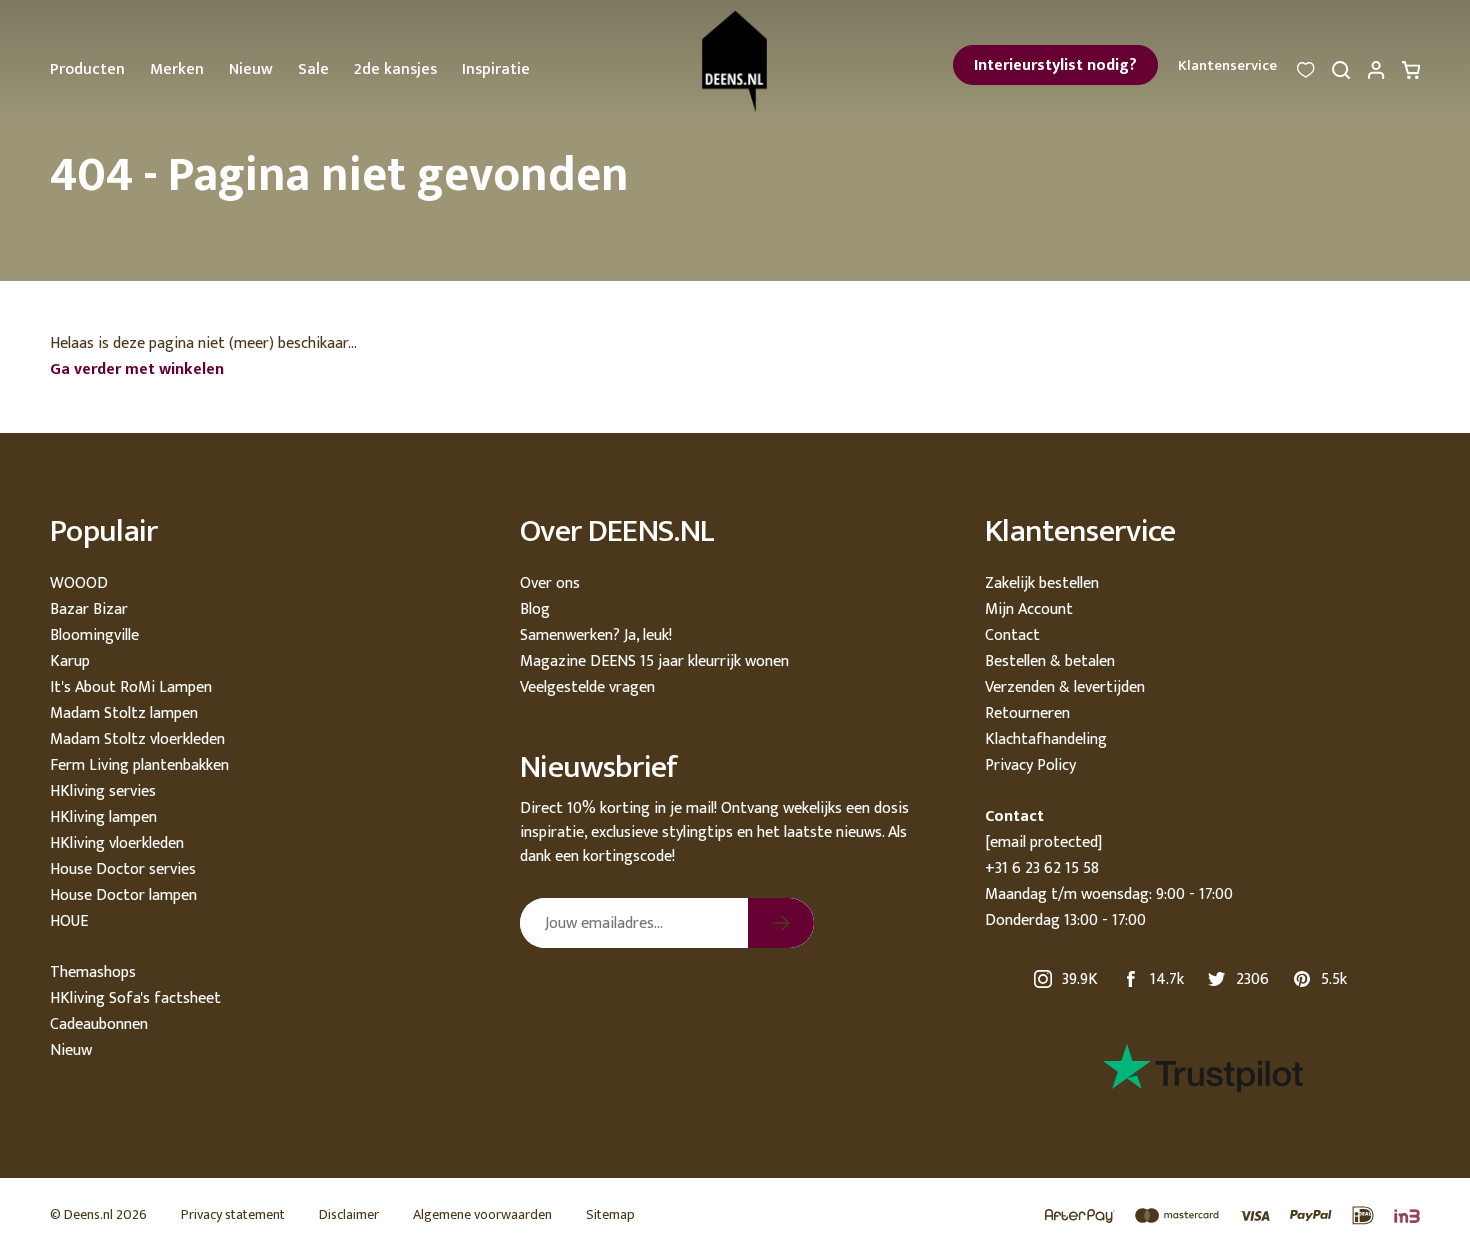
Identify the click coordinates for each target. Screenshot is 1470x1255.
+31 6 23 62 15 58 (1042, 868)
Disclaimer (349, 1214)
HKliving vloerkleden (117, 843)
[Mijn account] (1376, 75)
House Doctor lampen (123, 895)
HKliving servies (103, 791)
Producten (87, 69)
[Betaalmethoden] (1222, 1216)
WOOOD (79, 583)
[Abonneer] (781, 923)
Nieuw (251, 69)
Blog (535, 609)
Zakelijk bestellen (1042, 583)
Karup (70, 661)
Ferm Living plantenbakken (139, 765)
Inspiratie (496, 69)
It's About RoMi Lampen (131, 687)
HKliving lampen (103, 817)
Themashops (93, 972)
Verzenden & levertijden (1065, 687)
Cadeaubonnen (99, 1024)
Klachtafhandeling (1046, 739)
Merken (177, 69)
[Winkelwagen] (1411, 75)
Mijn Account (1029, 609)
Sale (313, 69)
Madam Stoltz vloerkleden (137, 739)
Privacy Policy (1030, 765)
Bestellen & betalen (1050, 661)
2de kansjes (395, 69)
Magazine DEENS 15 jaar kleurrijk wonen (654, 661)
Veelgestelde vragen (587, 687)
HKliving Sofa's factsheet (135, 998)
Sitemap (610, 1214)
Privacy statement (233, 1214)
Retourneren (1027, 713)
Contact (1012, 635)
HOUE (69, 921)
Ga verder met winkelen (137, 369)
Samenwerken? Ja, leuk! (596, 635)
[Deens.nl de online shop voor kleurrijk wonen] (735, 61)
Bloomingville (94, 635)
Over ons (550, 583)
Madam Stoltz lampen (124, 713)
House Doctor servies (123, 869)
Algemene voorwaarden (482, 1214)
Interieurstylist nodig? (1055, 65)
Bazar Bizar (89, 609)
